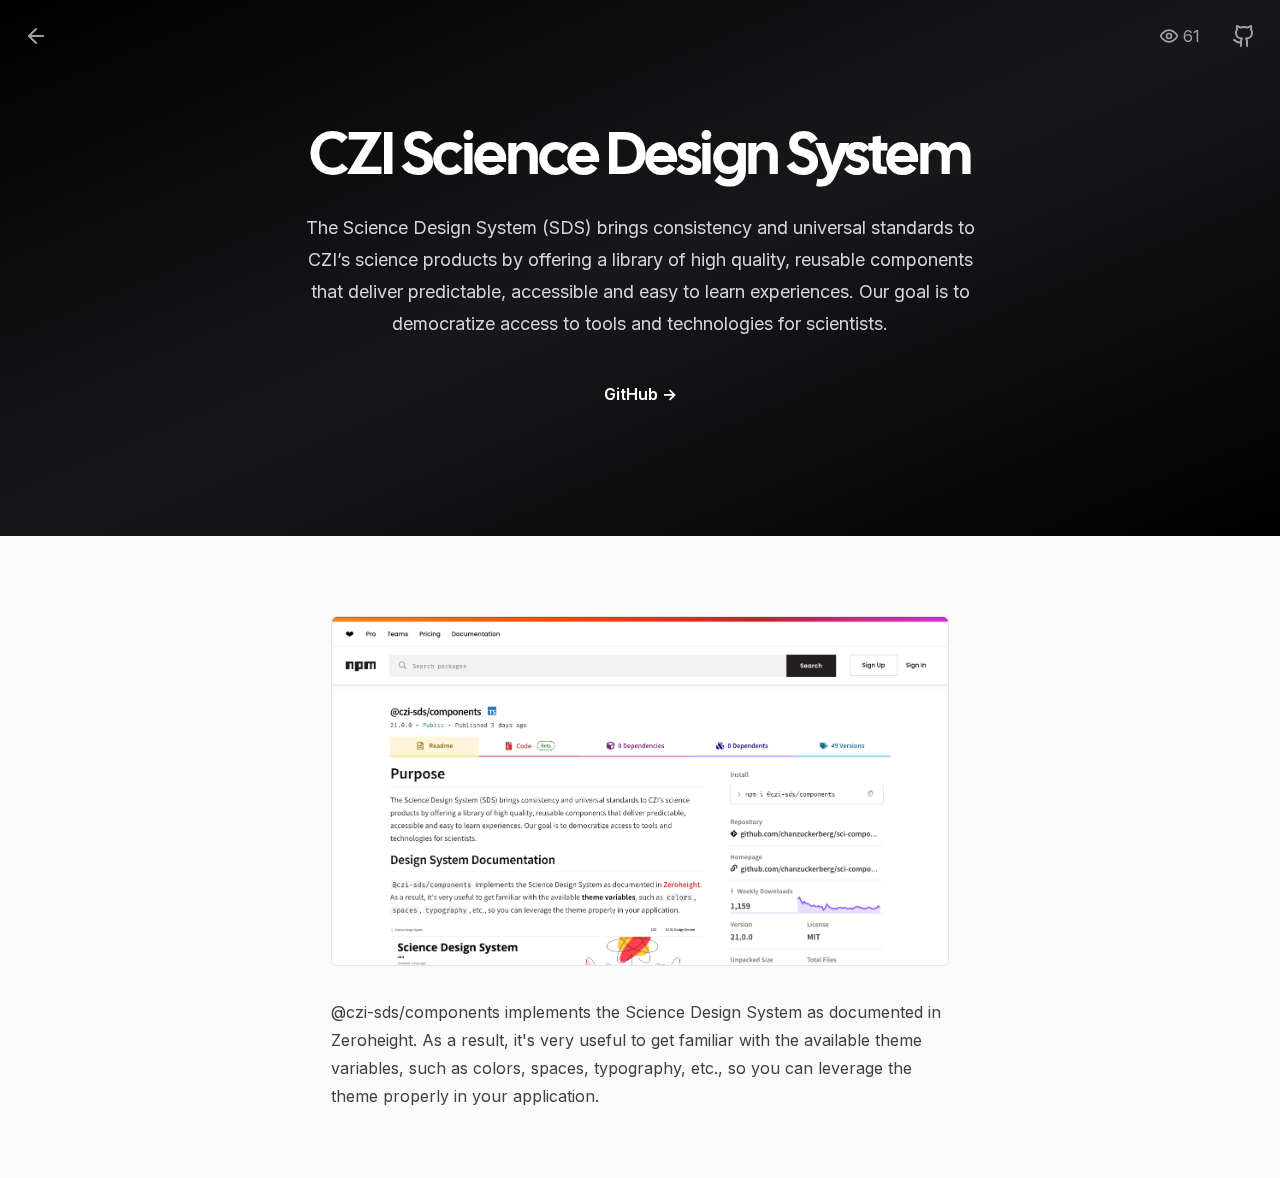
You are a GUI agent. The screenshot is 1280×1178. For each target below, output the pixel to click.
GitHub (640, 394)
